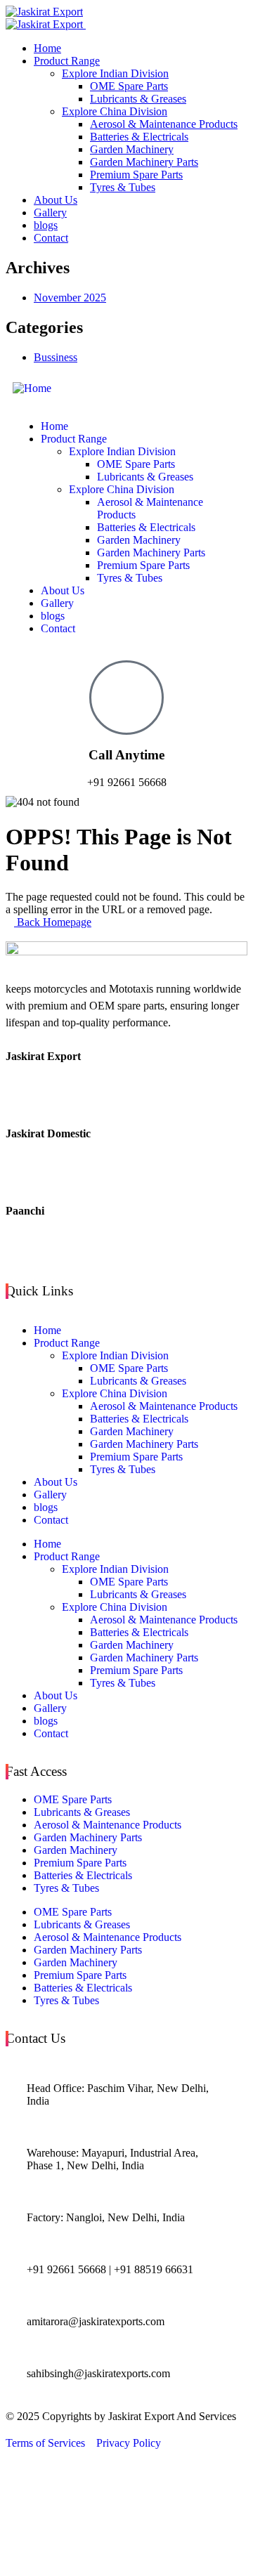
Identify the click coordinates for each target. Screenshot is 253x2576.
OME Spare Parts (129, 1368)
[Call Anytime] (126, 698)
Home (47, 1330)
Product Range (67, 1343)
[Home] (32, 388)
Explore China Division (115, 1393)
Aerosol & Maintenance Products (164, 1406)
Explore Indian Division (115, 1355)
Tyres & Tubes (123, 1469)
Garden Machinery (132, 1431)
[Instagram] (126, 1250)
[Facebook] (126, 1068)
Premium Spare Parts (136, 1457)
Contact (51, 1520)
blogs (46, 1507)
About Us (56, 1482)
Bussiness (56, 357)
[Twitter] (126, 1095)
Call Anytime (126, 755)
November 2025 (70, 298)
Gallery (50, 1495)
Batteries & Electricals (139, 1419)
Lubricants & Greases (138, 1381)
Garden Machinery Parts (144, 1444)
